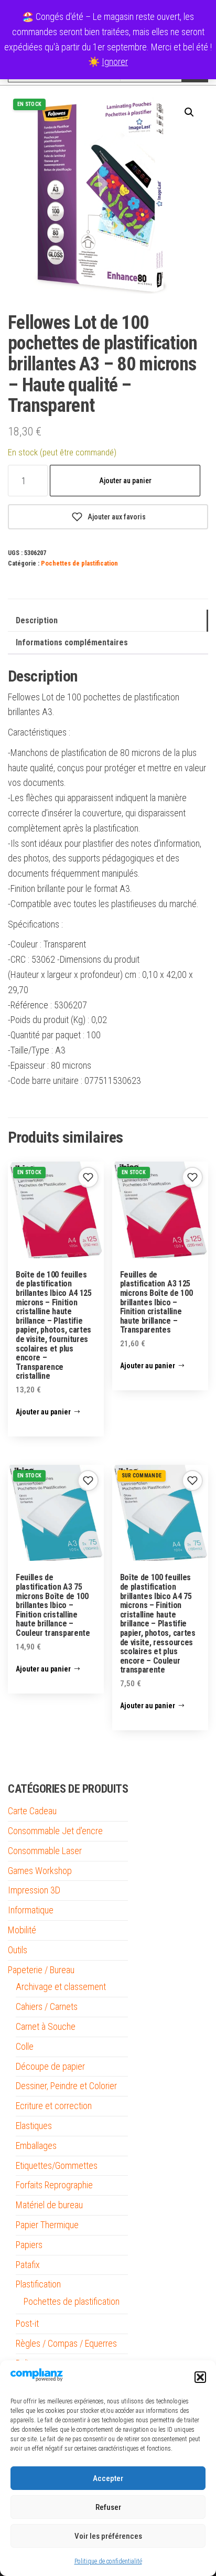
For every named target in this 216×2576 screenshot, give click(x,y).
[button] (200, 2377)
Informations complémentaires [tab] (72, 642)
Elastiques (34, 2126)
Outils (18, 1950)
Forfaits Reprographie (54, 2185)
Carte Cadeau (32, 1811)
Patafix (28, 2265)
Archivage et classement (61, 1987)
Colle (25, 2046)
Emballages (36, 2146)
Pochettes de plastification (79, 563)
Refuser (108, 2507)
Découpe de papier (50, 2066)
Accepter (108, 2478)
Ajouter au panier (125, 481)
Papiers (29, 2245)
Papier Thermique (47, 2225)
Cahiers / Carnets (47, 2006)
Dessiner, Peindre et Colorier (66, 2086)
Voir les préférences (108, 2536)
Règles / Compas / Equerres (66, 2343)
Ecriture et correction (54, 2106)
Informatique (31, 1910)
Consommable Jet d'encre (55, 1831)
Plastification (38, 2284)
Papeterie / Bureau (41, 1970)
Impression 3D (34, 1890)
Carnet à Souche (46, 2026)
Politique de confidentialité (108, 2561)
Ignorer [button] (115, 62)
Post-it (27, 2323)
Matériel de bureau (49, 2205)
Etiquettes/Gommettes (57, 2165)
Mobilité (22, 1930)
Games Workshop (40, 1871)
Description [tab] (37, 620)
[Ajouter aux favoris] (88, 1177)
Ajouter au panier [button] (43, 1412)
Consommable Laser (45, 1851)
